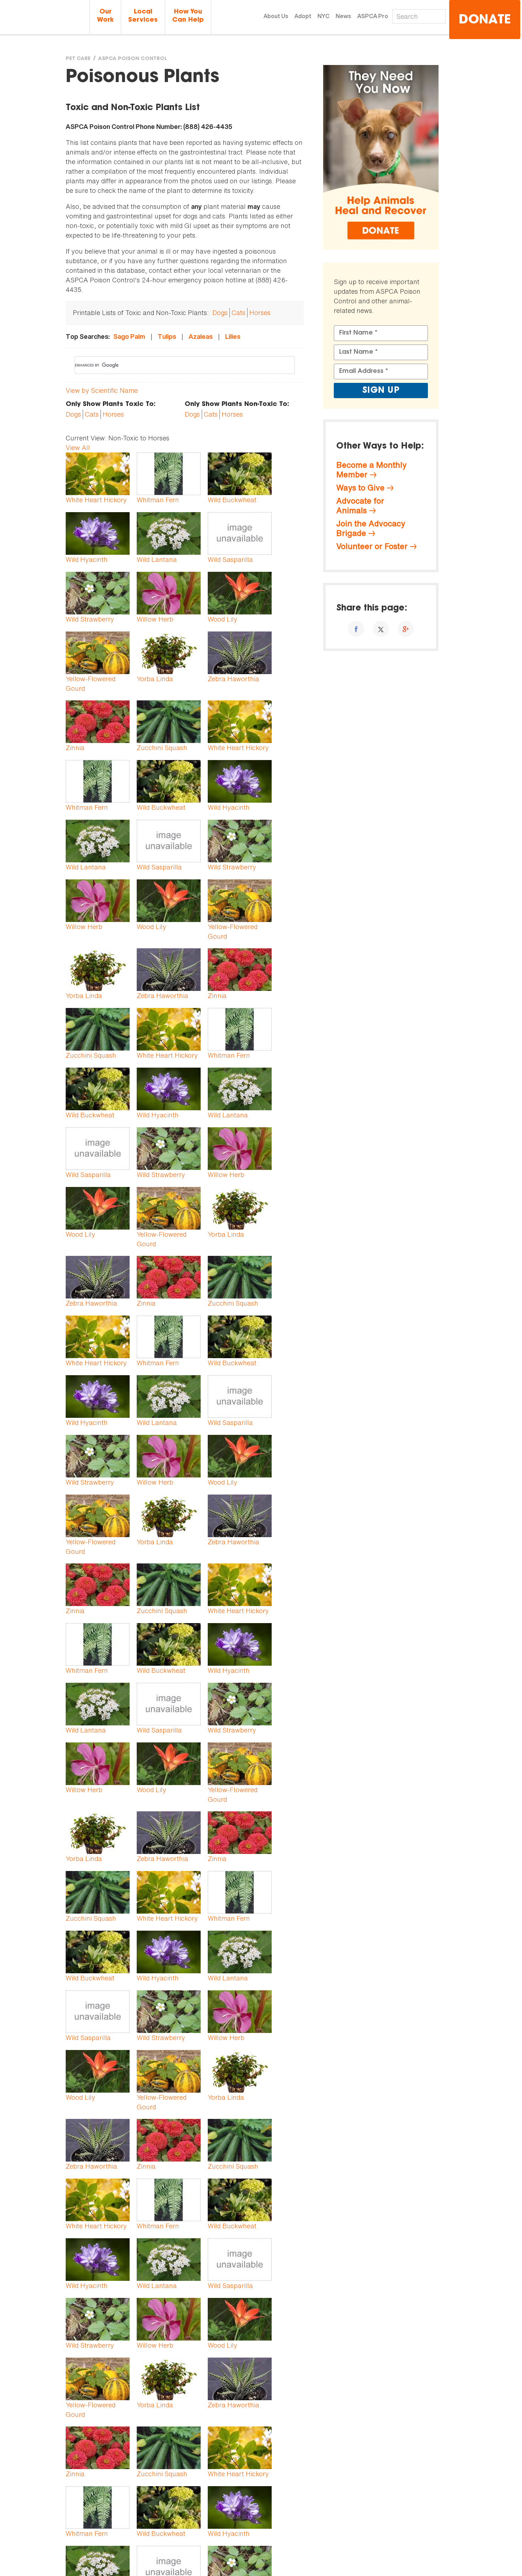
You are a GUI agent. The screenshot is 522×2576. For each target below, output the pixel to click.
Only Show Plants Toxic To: (111, 405)
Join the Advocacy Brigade (371, 528)
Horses (260, 313)
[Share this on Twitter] (381, 629)
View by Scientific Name (102, 390)
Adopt (303, 16)
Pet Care (78, 59)
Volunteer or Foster (372, 546)
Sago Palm (129, 337)
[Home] (45, 18)
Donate (485, 20)
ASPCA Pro (373, 16)
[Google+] (406, 629)
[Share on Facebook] (356, 629)
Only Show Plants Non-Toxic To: (237, 405)
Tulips (167, 337)
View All (78, 448)
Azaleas (201, 337)
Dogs (220, 313)
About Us (276, 16)
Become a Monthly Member (371, 470)
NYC (323, 16)
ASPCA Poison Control (132, 59)
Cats (238, 313)
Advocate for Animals (360, 506)
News (343, 16)
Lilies (233, 337)
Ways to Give (360, 488)
